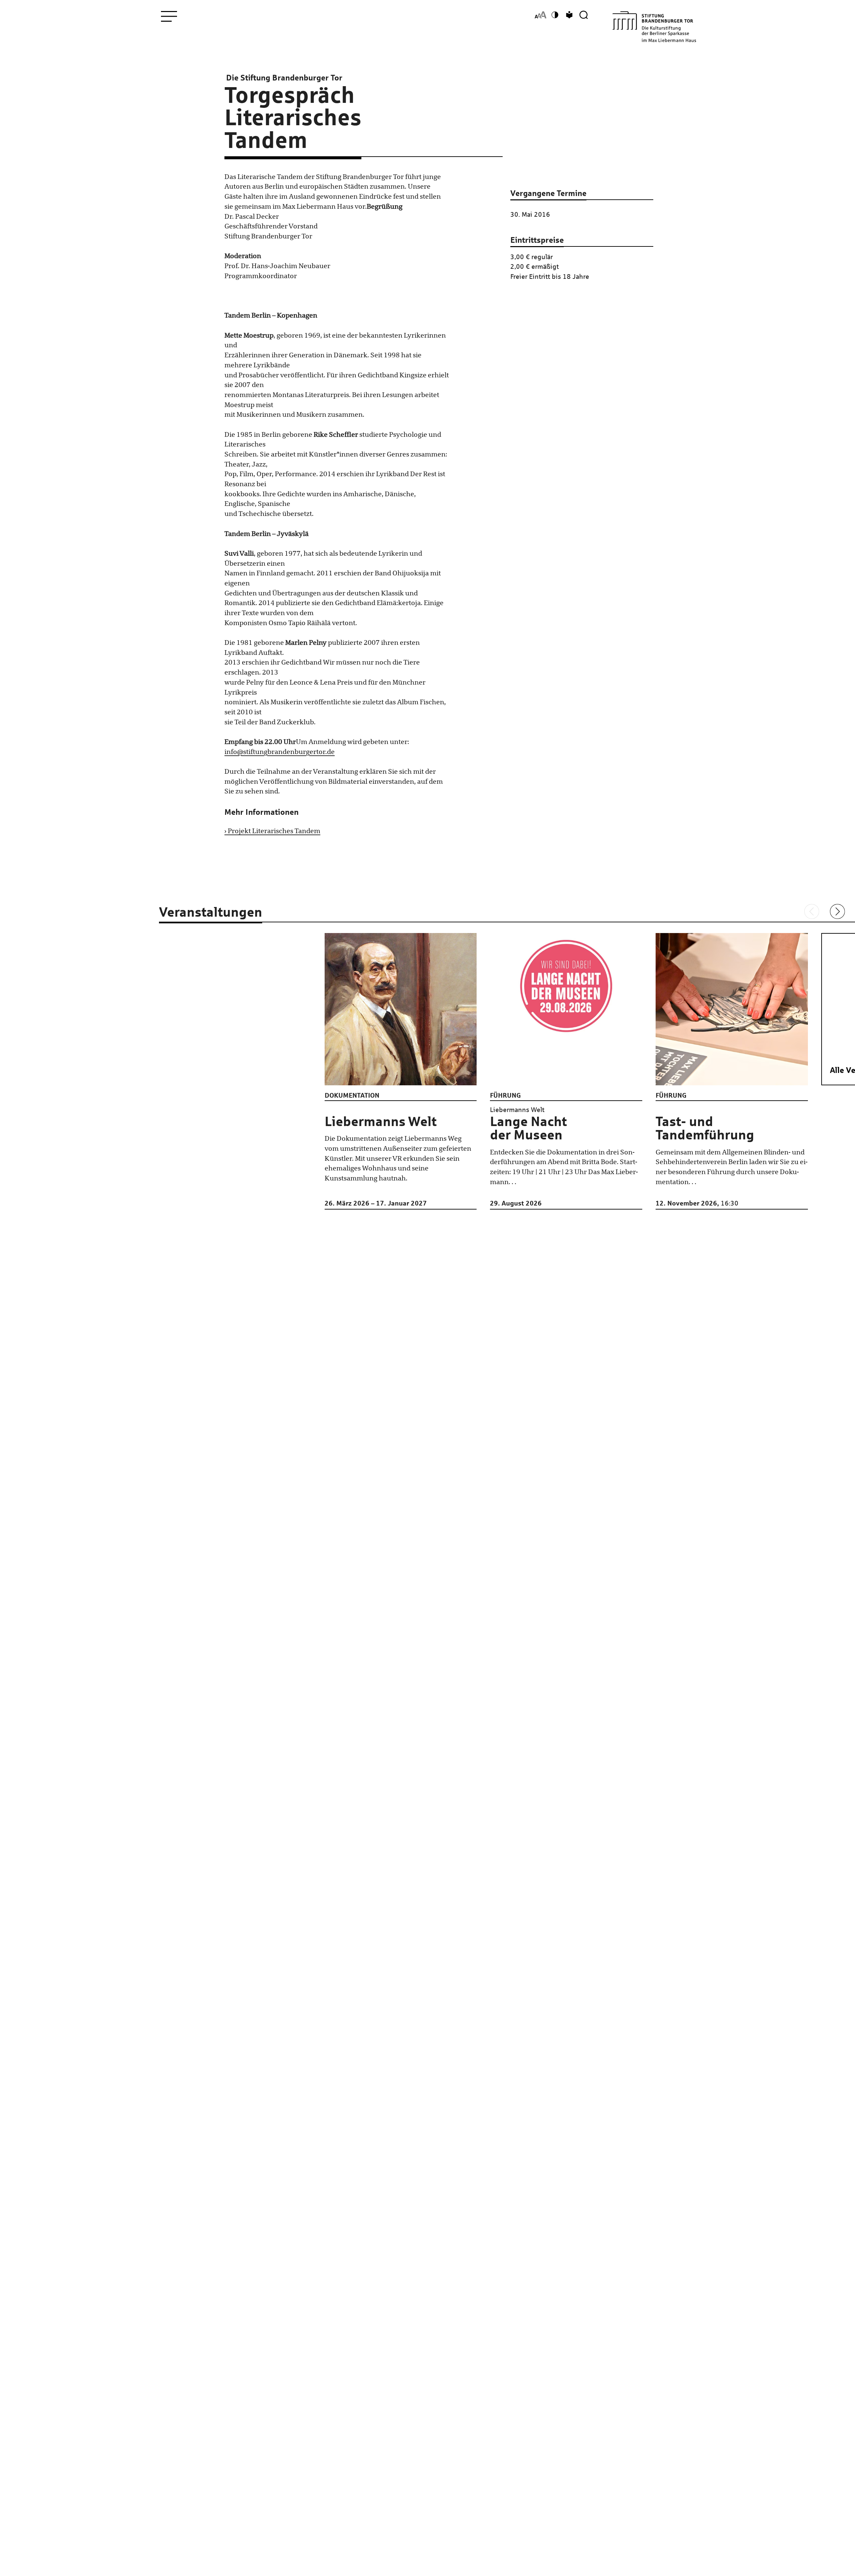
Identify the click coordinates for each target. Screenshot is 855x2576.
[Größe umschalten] (541, 15)
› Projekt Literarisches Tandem (272, 831)
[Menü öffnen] (169, 16)
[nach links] (812, 911)
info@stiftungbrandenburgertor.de (280, 752)
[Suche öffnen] (584, 15)
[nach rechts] (837, 911)
